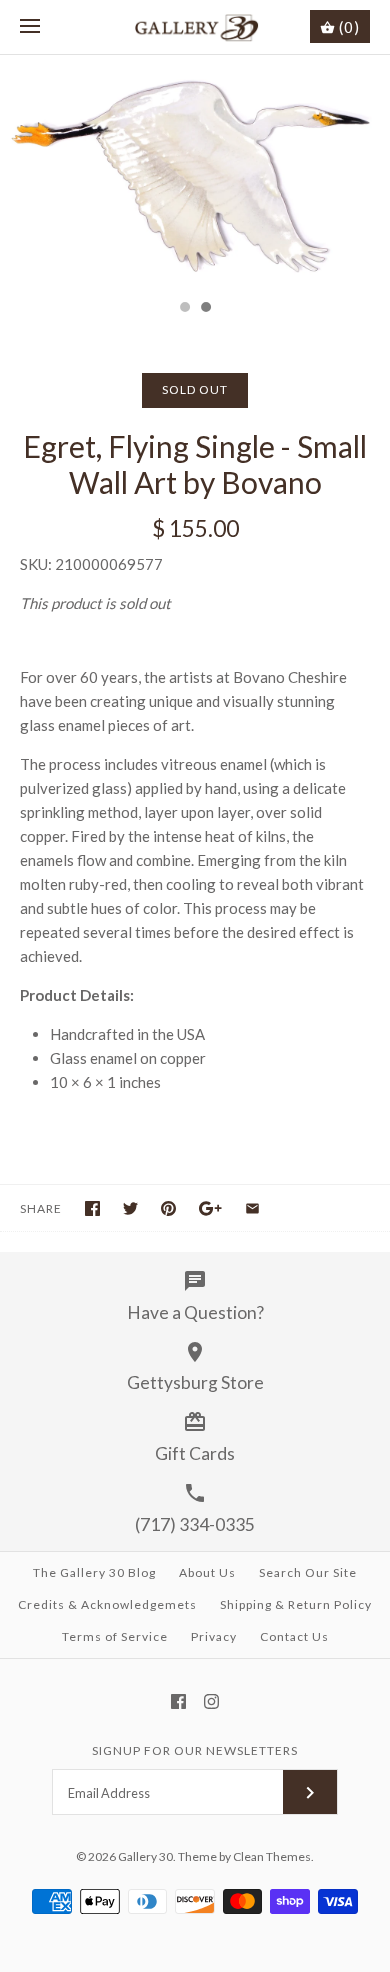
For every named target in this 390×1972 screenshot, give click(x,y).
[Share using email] (252, 1208)
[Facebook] (178, 1701)
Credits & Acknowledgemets (107, 1604)
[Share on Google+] (210, 1208)
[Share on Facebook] (92, 1208)
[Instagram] (211, 1701)
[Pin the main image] (168, 1208)
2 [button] (205, 309)
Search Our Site (308, 1572)
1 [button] (184, 309)
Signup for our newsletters (195, 1750)
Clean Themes (272, 1856)
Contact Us (294, 1636)
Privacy (214, 1636)
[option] (195, 172)
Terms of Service (115, 1636)
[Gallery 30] (195, 27)
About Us (207, 1572)
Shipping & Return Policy (296, 1604)
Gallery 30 (145, 1856)
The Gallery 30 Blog (94, 1572)
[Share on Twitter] (130, 1208)
